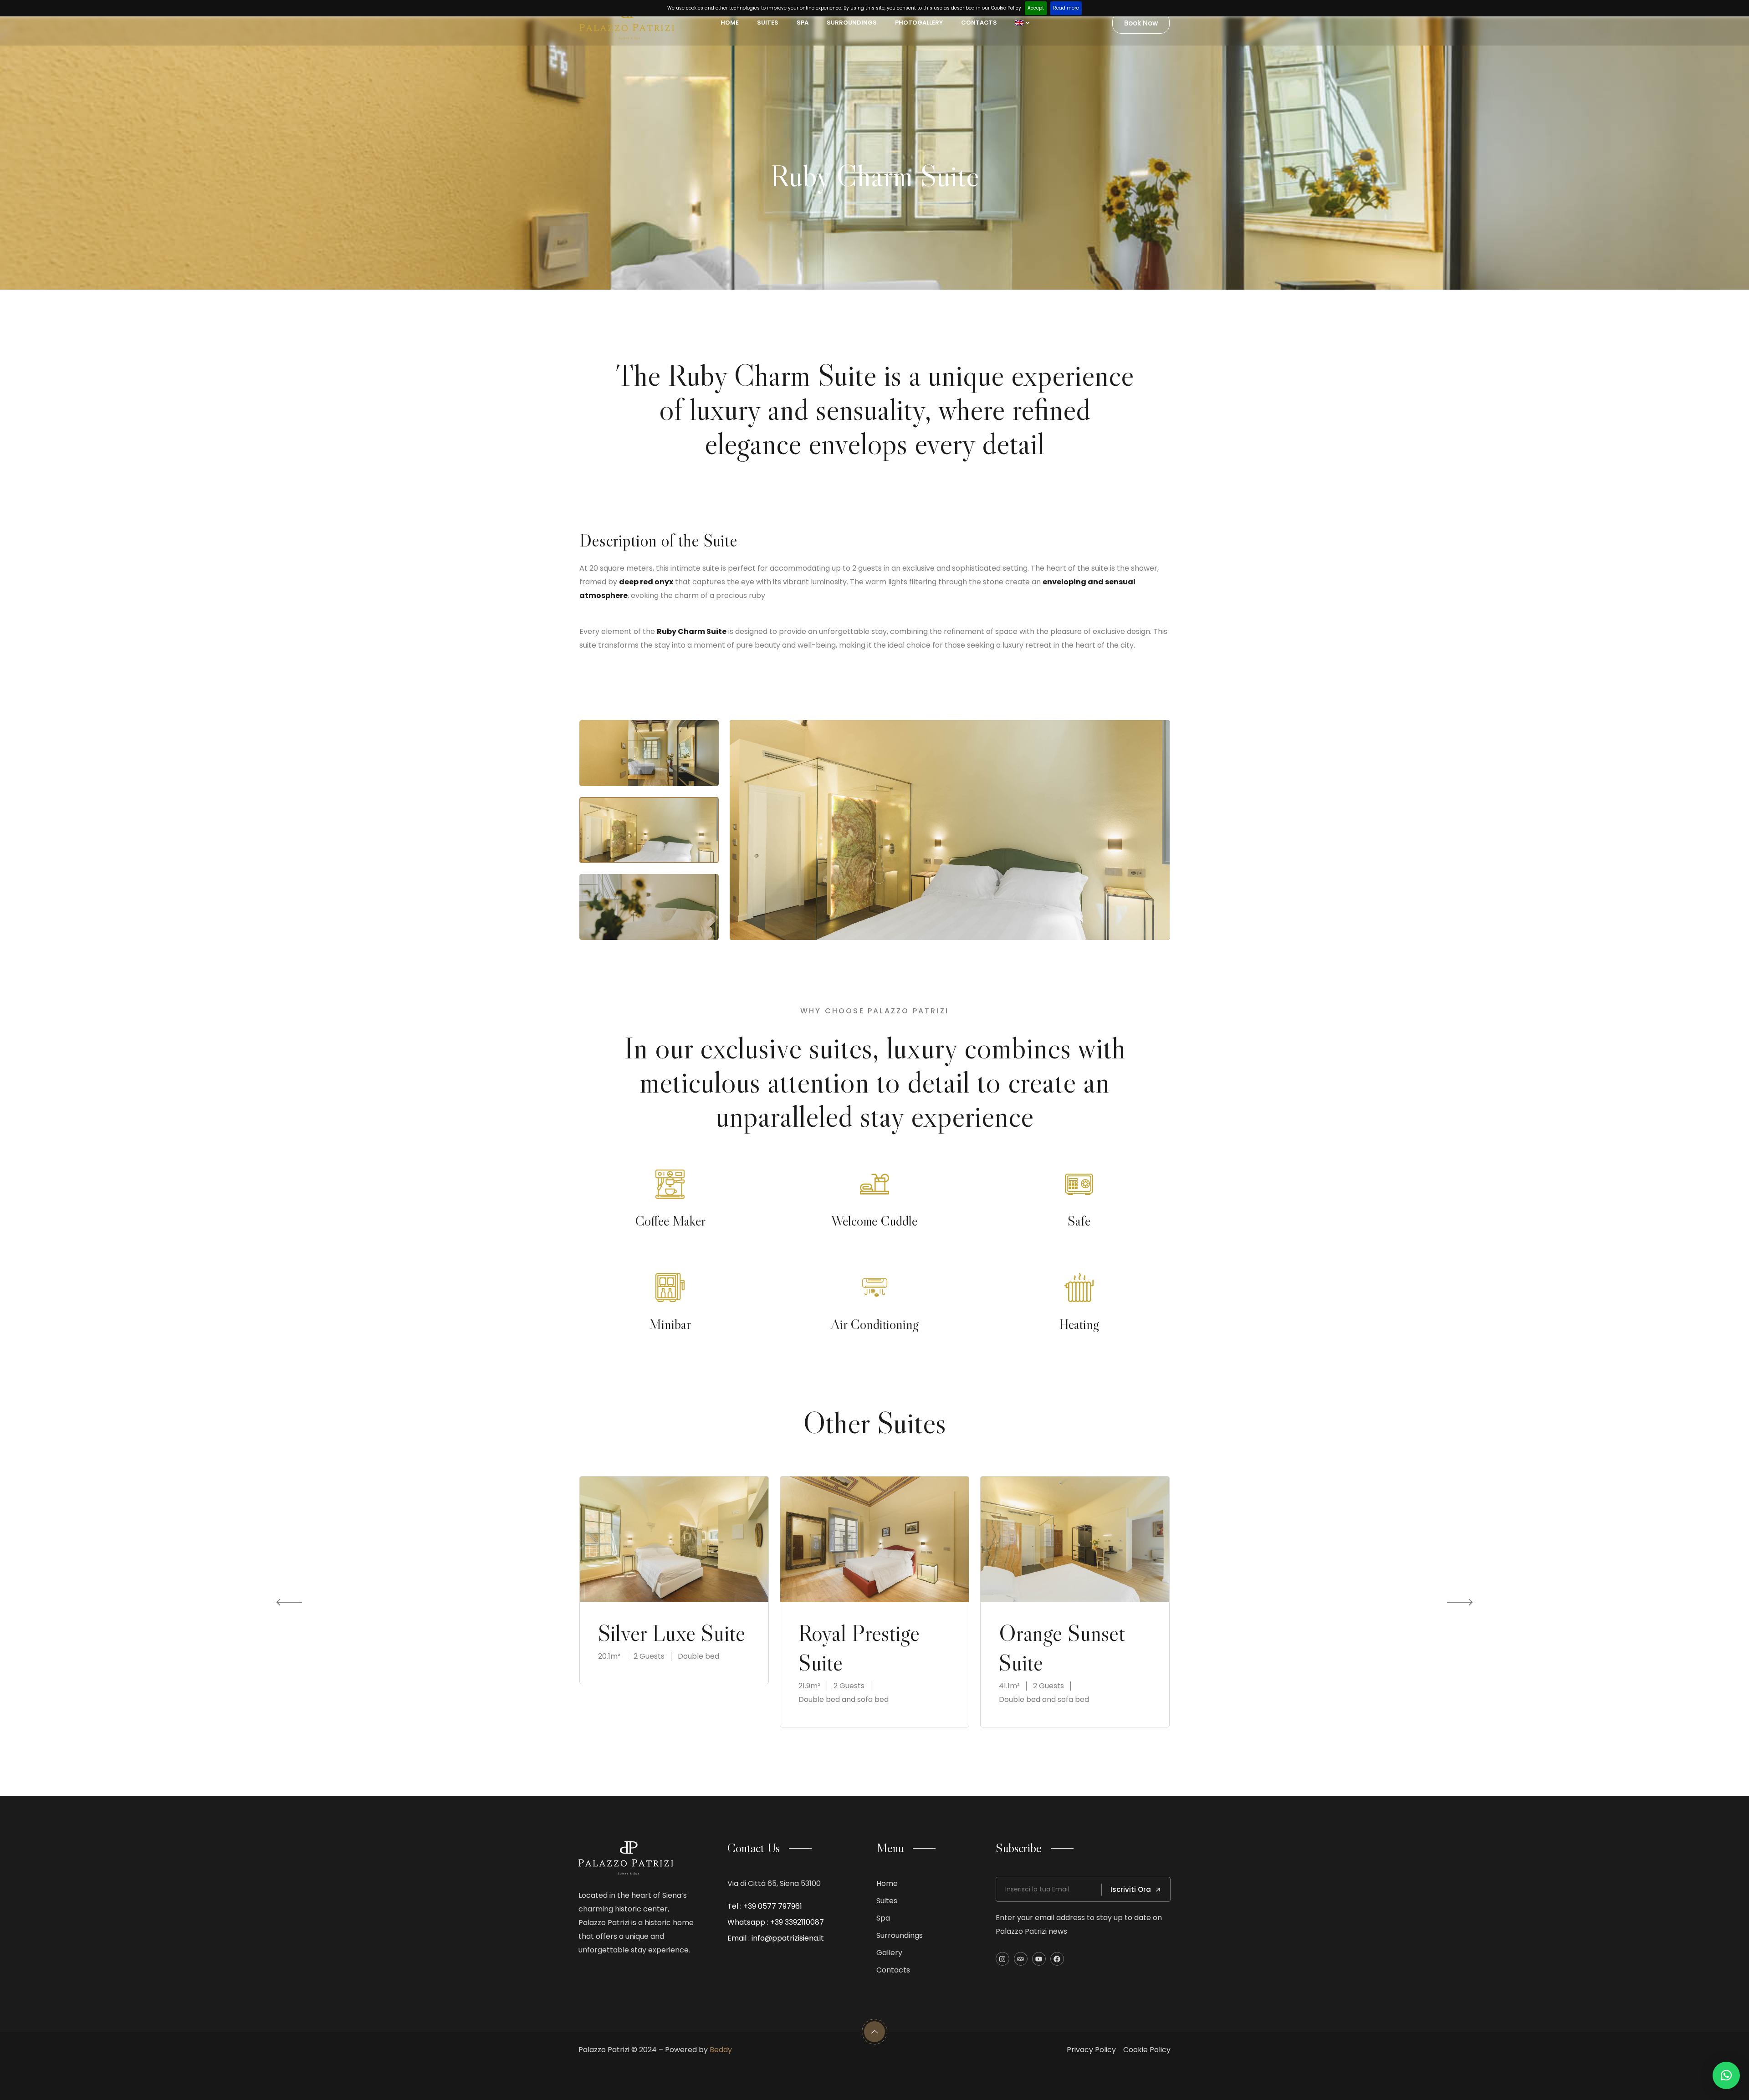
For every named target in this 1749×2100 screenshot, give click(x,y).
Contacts (979, 23)
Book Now (1141, 23)
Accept (1036, 8)
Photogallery (919, 23)
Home (730, 23)
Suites (768, 23)
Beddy (721, 2050)
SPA (803, 23)
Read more (1066, 8)
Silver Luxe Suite (672, 1633)
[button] (1726, 2075)
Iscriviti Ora (1131, 1889)
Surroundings (852, 23)
